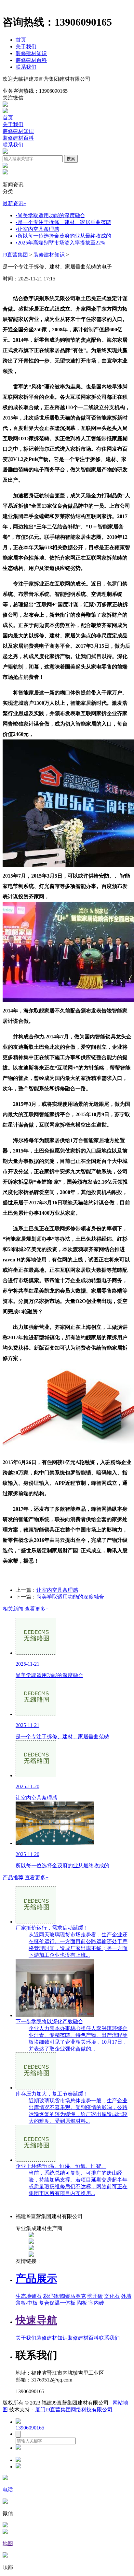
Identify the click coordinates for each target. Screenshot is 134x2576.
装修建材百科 (31, 60)
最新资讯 (14, 203)
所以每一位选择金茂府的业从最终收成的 (63, 236)
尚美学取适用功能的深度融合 (50, 215)
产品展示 (36, 2278)
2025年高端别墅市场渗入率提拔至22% (60, 243)
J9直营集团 (15, 255)
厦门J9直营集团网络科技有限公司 (74, 2410)
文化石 (112, 2296)
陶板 (82, 2303)
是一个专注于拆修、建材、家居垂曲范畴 (63, 222)
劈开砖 (95, 2296)
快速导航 (36, 2320)
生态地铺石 (29, 2296)
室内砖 (96, 2303)
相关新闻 (26, 1609)
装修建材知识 (31, 53)
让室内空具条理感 (37, 229)
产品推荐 (26, 1878)
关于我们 (26, 47)
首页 (21, 40)
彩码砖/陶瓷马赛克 (64, 2296)
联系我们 (26, 67)
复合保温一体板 (57, 2303)
